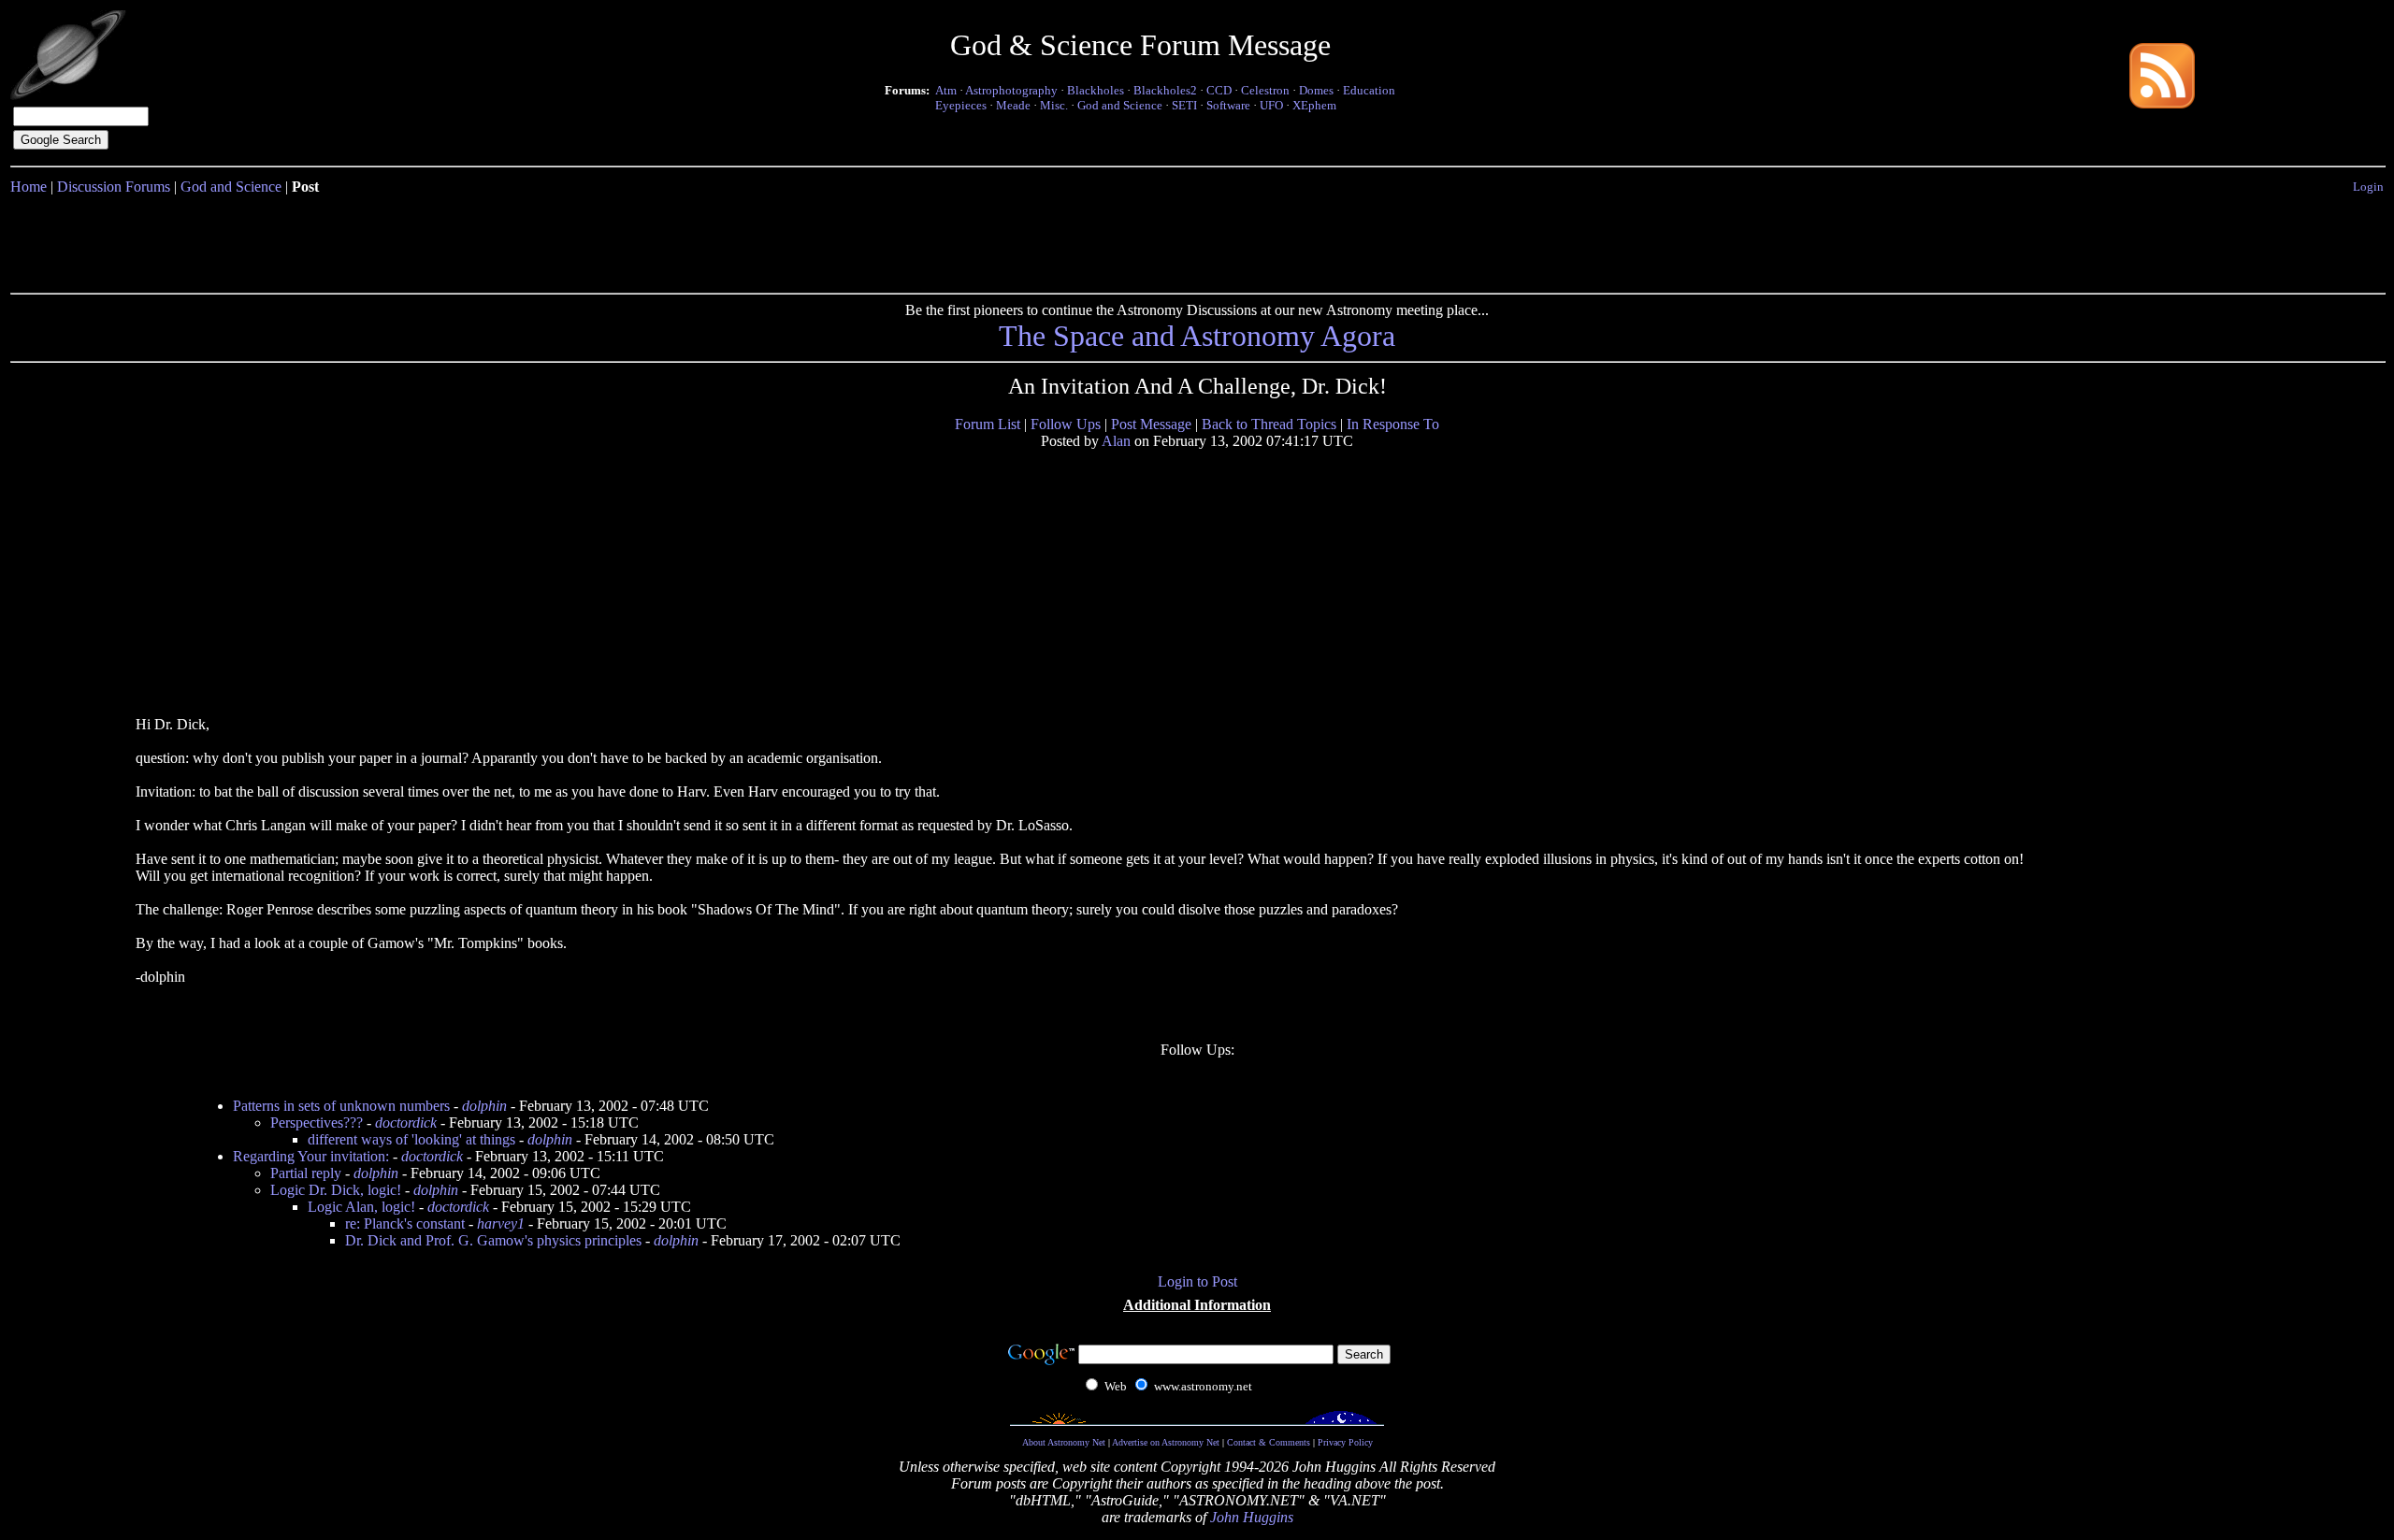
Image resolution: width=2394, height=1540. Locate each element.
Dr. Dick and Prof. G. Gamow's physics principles (493, 1240)
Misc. (1054, 105)
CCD (1219, 90)
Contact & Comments (1269, 1442)
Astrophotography (1011, 90)
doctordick (406, 1123)
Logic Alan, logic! (361, 1207)
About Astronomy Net (1064, 1442)
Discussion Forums (114, 187)
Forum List (988, 424)
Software (1228, 105)
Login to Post (1197, 1281)
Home (29, 187)
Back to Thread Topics (1269, 424)
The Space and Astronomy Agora (1197, 336)
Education (1369, 90)
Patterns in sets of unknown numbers (341, 1106)
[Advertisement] (1197, 240)
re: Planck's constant (405, 1223)
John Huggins (1252, 1517)
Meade (1013, 105)
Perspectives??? (317, 1123)
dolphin (484, 1106)
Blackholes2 (1165, 90)
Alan (1116, 441)
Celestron (1265, 90)
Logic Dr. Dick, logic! (336, 1190)
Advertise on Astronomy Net (1166, 1442)
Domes (1316, 90)
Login (2368, 187)
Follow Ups (1066, 424)
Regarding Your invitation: (311, 1156)
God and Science (1120, 105)
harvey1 (501, 1223)
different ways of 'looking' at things (411, 1139)
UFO (1271, 105)
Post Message (1151, 424)
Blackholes (1096, 90)
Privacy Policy (1345, 1442)
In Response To (1393, 424)
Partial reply (306, 1173)
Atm (946, 90)
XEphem (1314, 105)
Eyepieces (961, 105)
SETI (1184, 105)
